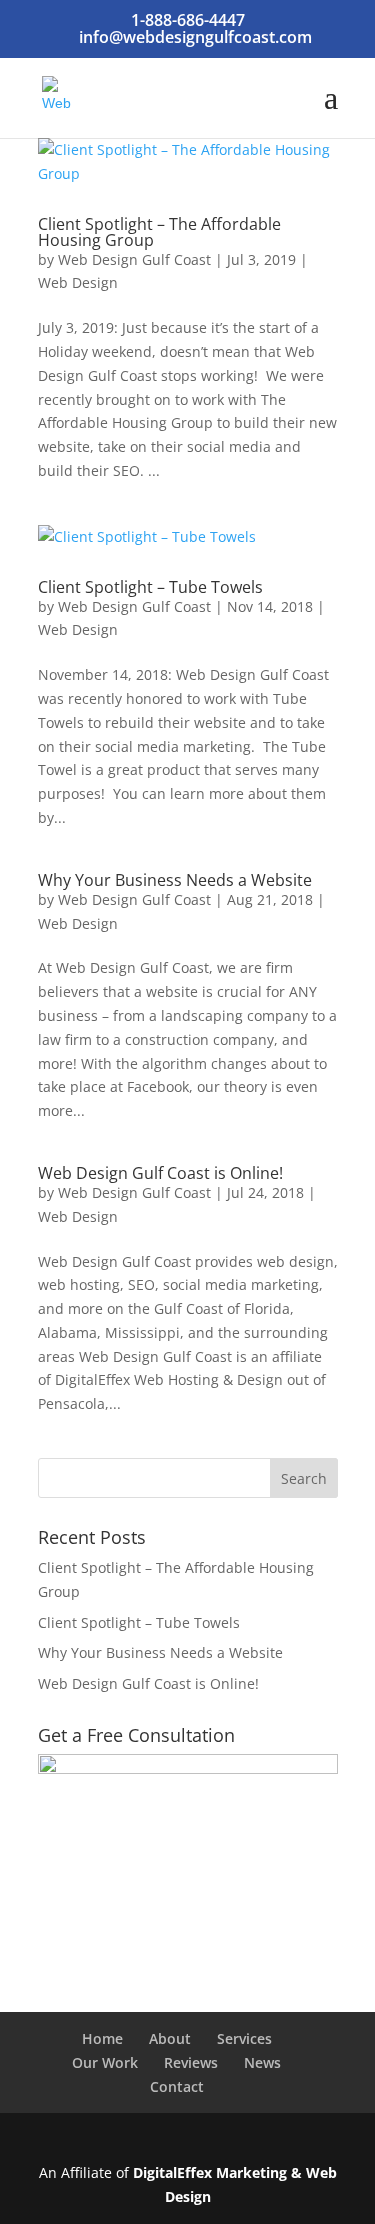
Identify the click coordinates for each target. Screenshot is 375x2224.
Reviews (191, 2062)
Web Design (78, 282)
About (170, 2038)
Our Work (105, 2062)
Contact (177, 2086)
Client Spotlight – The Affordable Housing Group (159, 232)
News (262, 2062)
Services (244, 2038)
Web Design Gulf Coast (134, 259)
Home (102, 2038)
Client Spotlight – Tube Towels (150, 587)
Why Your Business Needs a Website (175, 880)
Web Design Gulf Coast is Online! (160, 1173)
